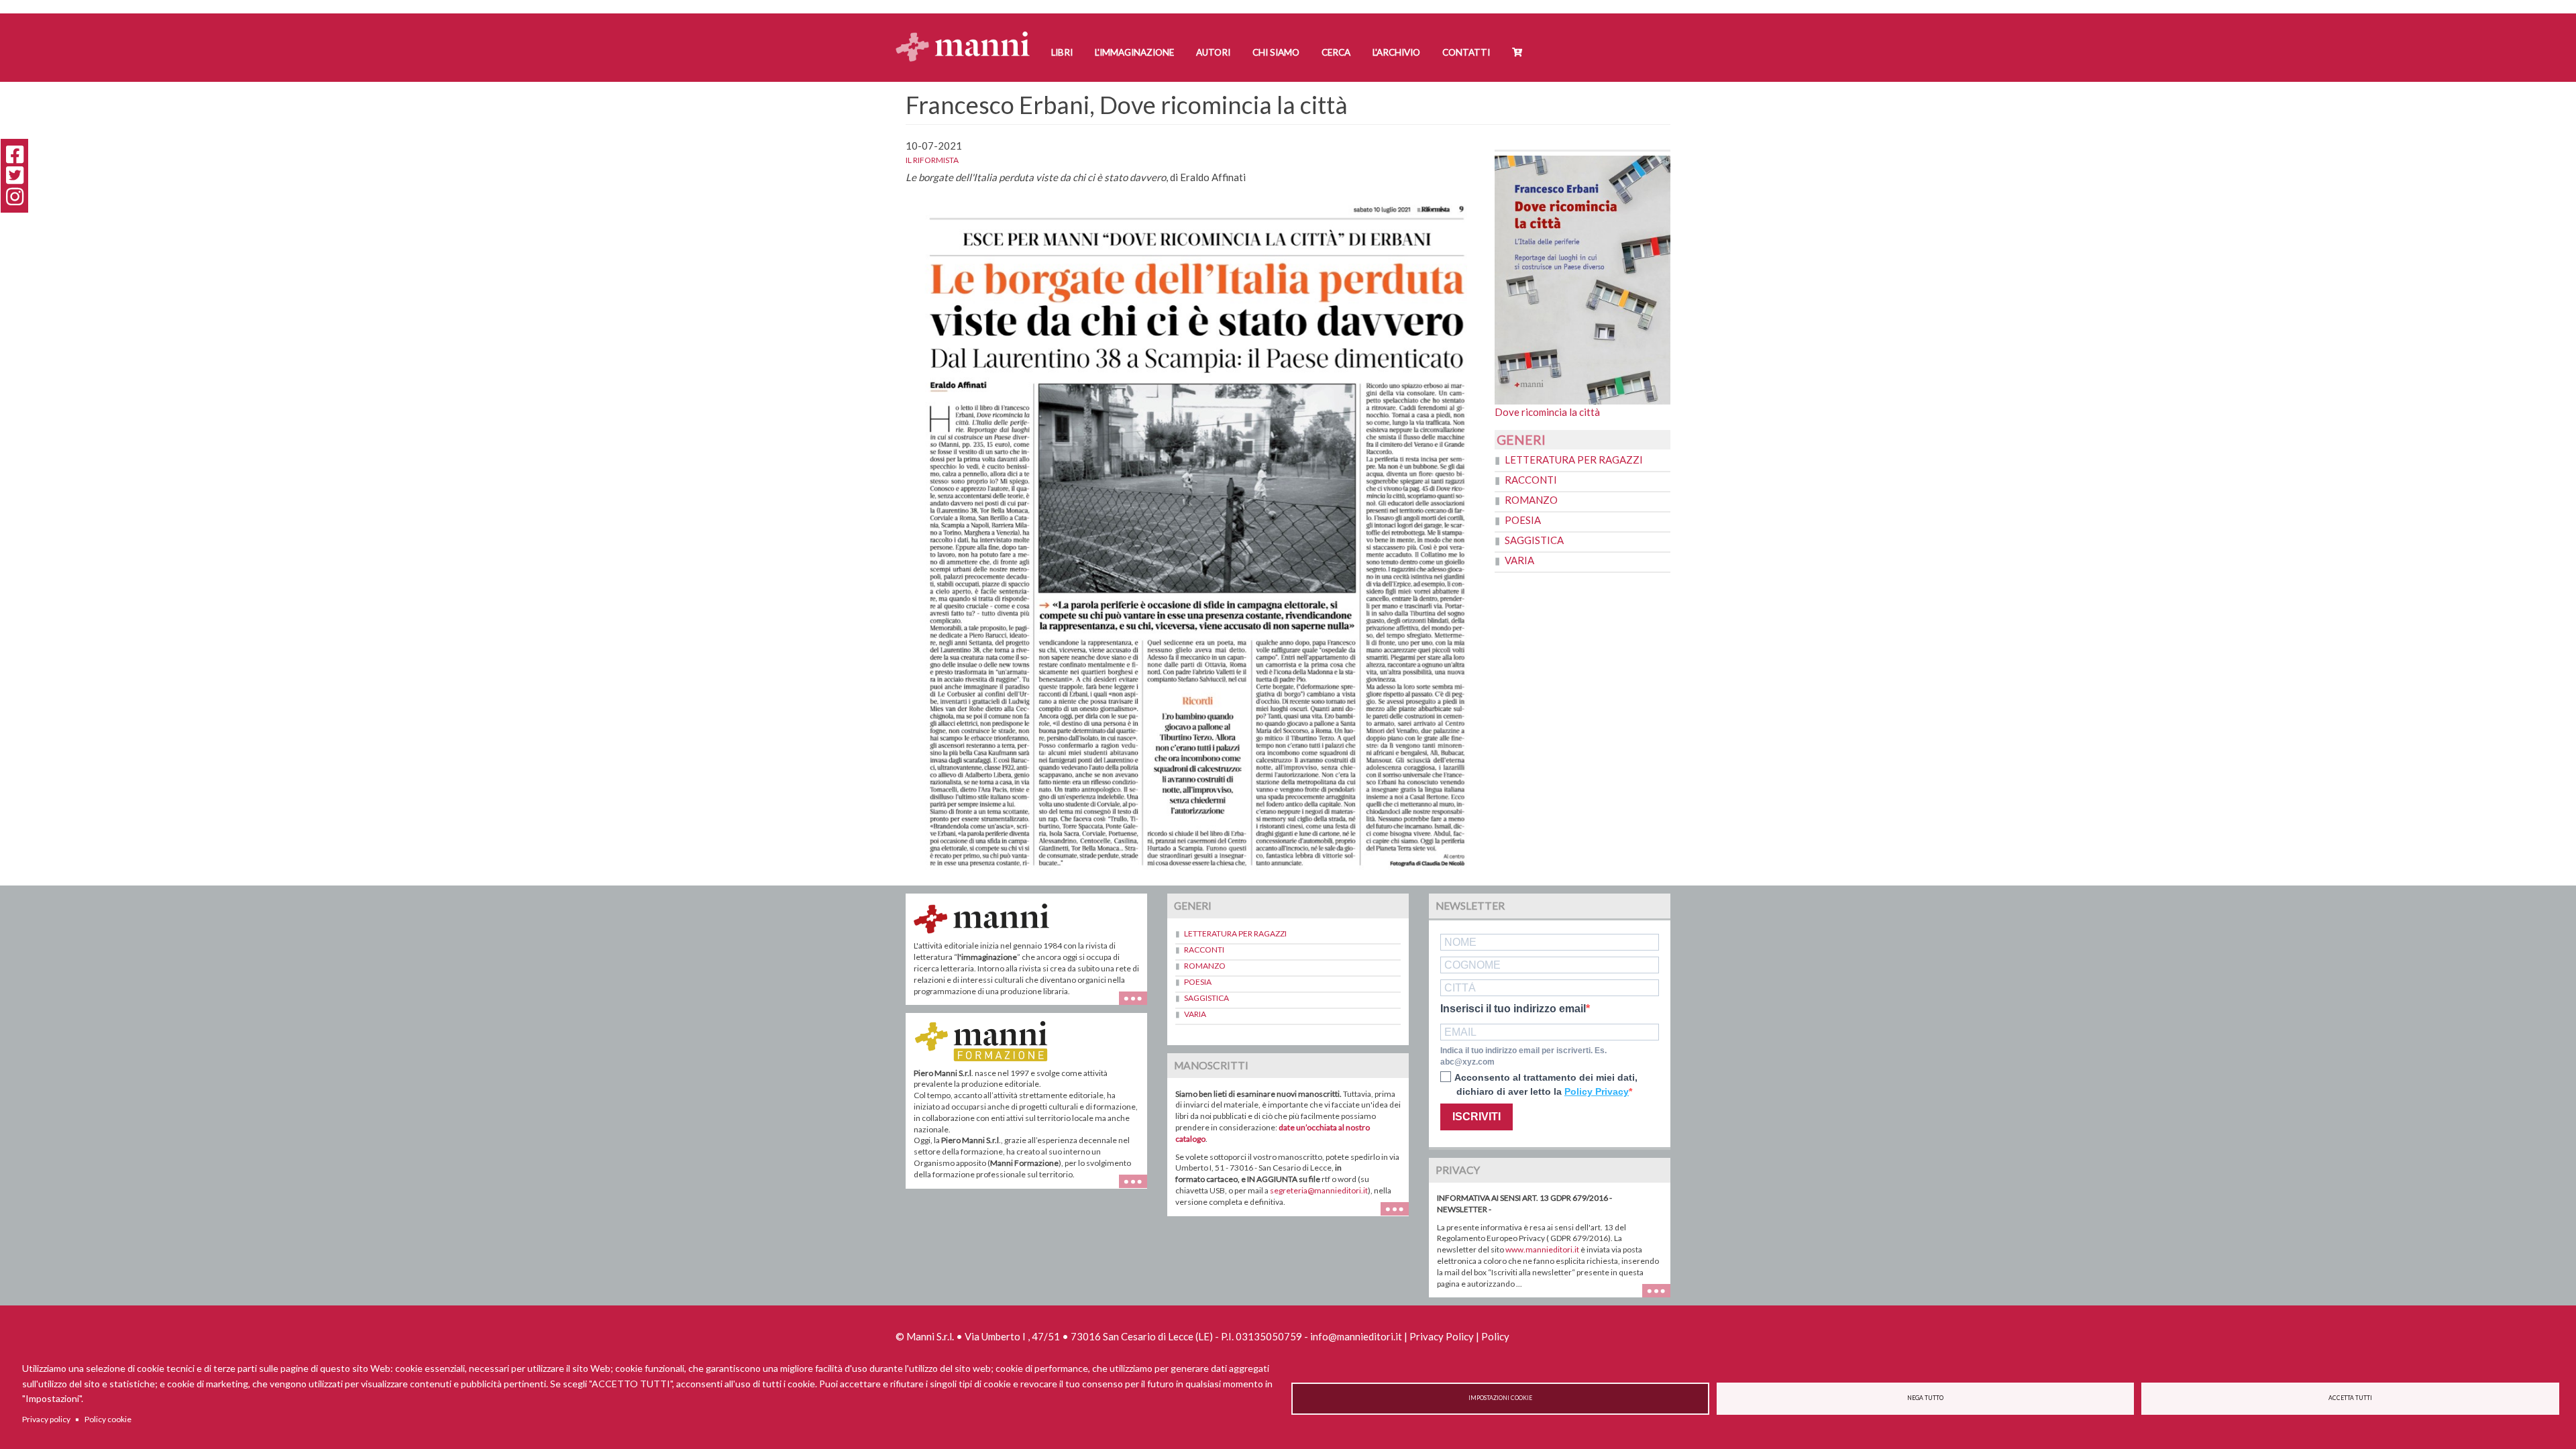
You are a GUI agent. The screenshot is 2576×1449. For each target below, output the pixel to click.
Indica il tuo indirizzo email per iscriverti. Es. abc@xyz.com (1523, 1056)
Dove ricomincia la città (1547, 412)
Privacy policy (46, 1419)
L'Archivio (1396, 52)
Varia (1519, 560)
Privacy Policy (1442, 1336)
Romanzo (1531, 500)
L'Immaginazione (1134, 52)
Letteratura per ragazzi (1574, 460)
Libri (1062, 52)
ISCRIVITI (1477, 1117)
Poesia (1523, 520)
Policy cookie (108, 1419)
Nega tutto (1925, 1398)
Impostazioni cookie (1500, 1398)
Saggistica (1534, 540)
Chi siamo (1276, 52)
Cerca (1336, 52)
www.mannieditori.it (1542, 1249)
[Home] (968, 34)
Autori (1213, 52)
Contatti (1466, 52)
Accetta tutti (2350, 1398)
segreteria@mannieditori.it (1319, 1190)
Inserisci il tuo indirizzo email (1513, 1009)
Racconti (1531, 480)
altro (1138, 1188)
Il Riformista (932, 160)
